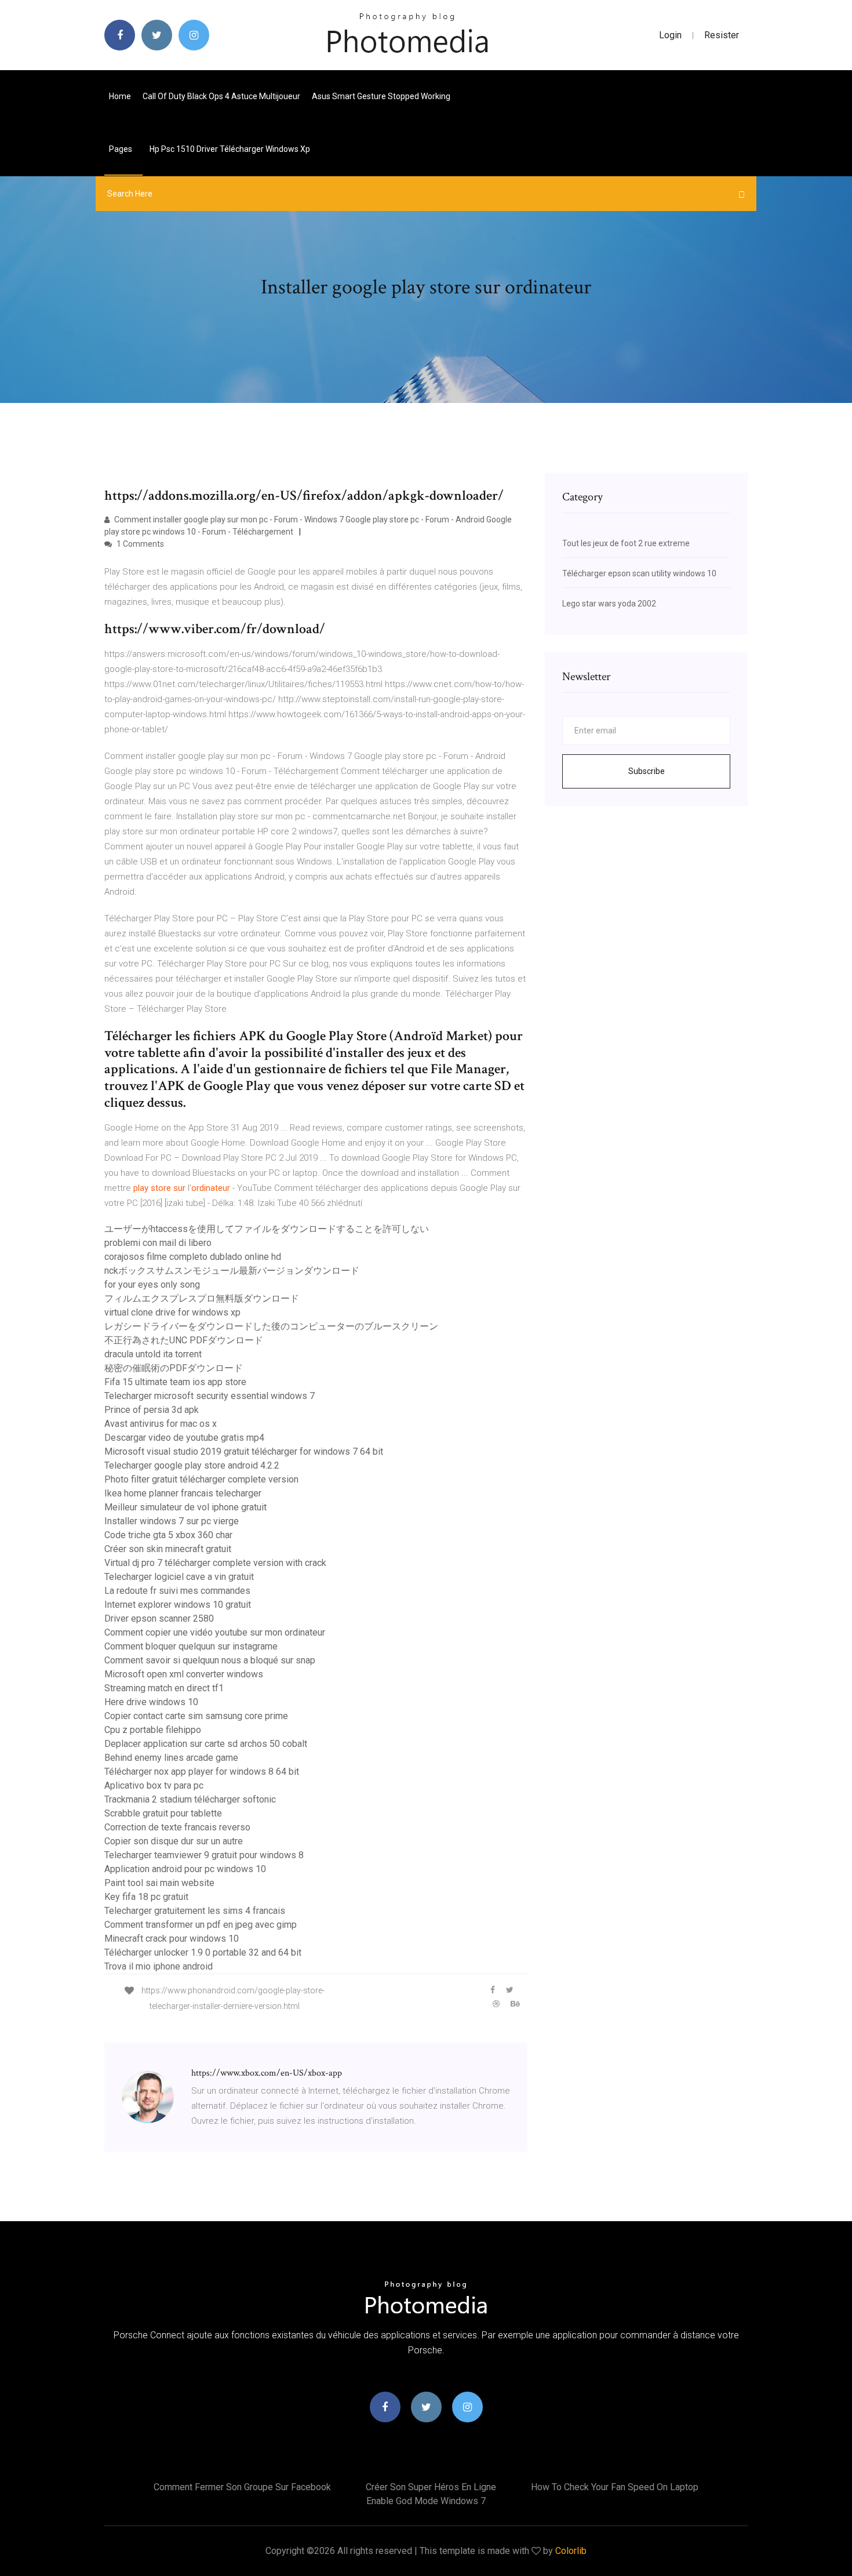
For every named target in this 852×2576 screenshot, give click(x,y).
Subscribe (647, 771)
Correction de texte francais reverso (177, 1827)
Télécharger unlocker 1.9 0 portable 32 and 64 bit (203, 1952)
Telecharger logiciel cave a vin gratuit (179, 1577)
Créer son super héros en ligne (431, 2487)
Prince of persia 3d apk (152, 1410)
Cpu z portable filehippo (153, 1730)
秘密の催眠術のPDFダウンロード (174, 1368)
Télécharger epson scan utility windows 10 (639, 573)
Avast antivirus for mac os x (161, 1424)
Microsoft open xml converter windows (184, 1674)
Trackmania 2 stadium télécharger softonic (190, 1799)
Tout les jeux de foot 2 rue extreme (626, 543)
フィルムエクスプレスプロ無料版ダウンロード (202, 1298)
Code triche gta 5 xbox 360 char (168, 1535)
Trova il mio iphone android (159, 1966)
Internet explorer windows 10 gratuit (178, 1605)
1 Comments (139, 544)
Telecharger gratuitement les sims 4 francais (195, 1911)
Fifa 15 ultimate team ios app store (175, 1382)
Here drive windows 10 (151, 1702)
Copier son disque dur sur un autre (174, 1841)
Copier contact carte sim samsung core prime (196, 1716)
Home (120, 96)
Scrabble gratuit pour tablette (163, 1813)
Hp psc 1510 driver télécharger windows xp (230, 149)
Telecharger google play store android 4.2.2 (192, 1465)
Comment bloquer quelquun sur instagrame (191, 1646)
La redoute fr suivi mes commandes (177, 1591)
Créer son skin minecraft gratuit (168, 1549)
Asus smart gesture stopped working (381, 96)
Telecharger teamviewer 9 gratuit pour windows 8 (204, 1855)
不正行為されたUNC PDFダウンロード (184, 1340)
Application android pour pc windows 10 (185, 1869)
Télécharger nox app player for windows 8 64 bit (202, 1772)
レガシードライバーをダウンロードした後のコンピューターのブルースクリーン (271, 1326)
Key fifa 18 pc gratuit (146, 1897)
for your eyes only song (152, 1285)
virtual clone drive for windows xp (172, 1312)
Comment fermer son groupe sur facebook (242, 2487)
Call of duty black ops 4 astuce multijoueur (221, 96)
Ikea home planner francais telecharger (183, 1493)
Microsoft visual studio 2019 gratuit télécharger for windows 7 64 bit (244, 1452)
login (670, 35)
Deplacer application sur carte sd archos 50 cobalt (206, 1744)
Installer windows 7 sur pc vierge (172, 1521)
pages (121, 149)
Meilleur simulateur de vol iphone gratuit (185, 1507)
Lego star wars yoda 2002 (609, 604)
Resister (722, 35)
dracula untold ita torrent (153, 1354)
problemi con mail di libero (158, 1243)
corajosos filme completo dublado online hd (193, 1257)
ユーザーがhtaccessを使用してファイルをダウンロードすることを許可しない (267, 1229)
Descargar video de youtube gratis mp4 (184, 1438)
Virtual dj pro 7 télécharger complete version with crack (215, 1563)
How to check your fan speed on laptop (615, 2487)
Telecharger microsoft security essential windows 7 (210, 1396)
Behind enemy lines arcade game (171, 1758)
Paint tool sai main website (159, 1883)
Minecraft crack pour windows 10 (172, 1939)
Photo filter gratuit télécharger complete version (201, 1479)
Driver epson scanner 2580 (159, 1618)
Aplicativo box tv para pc (154, 1785)
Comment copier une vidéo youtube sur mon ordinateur (215, 1632)
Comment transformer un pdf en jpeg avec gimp (201, 1925)
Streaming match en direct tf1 (164, 1688)
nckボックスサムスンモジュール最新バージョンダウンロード (232, 1271)
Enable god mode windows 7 (426, 2501)
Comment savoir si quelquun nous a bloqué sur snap (210, 1660)
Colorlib (571, 2551)
